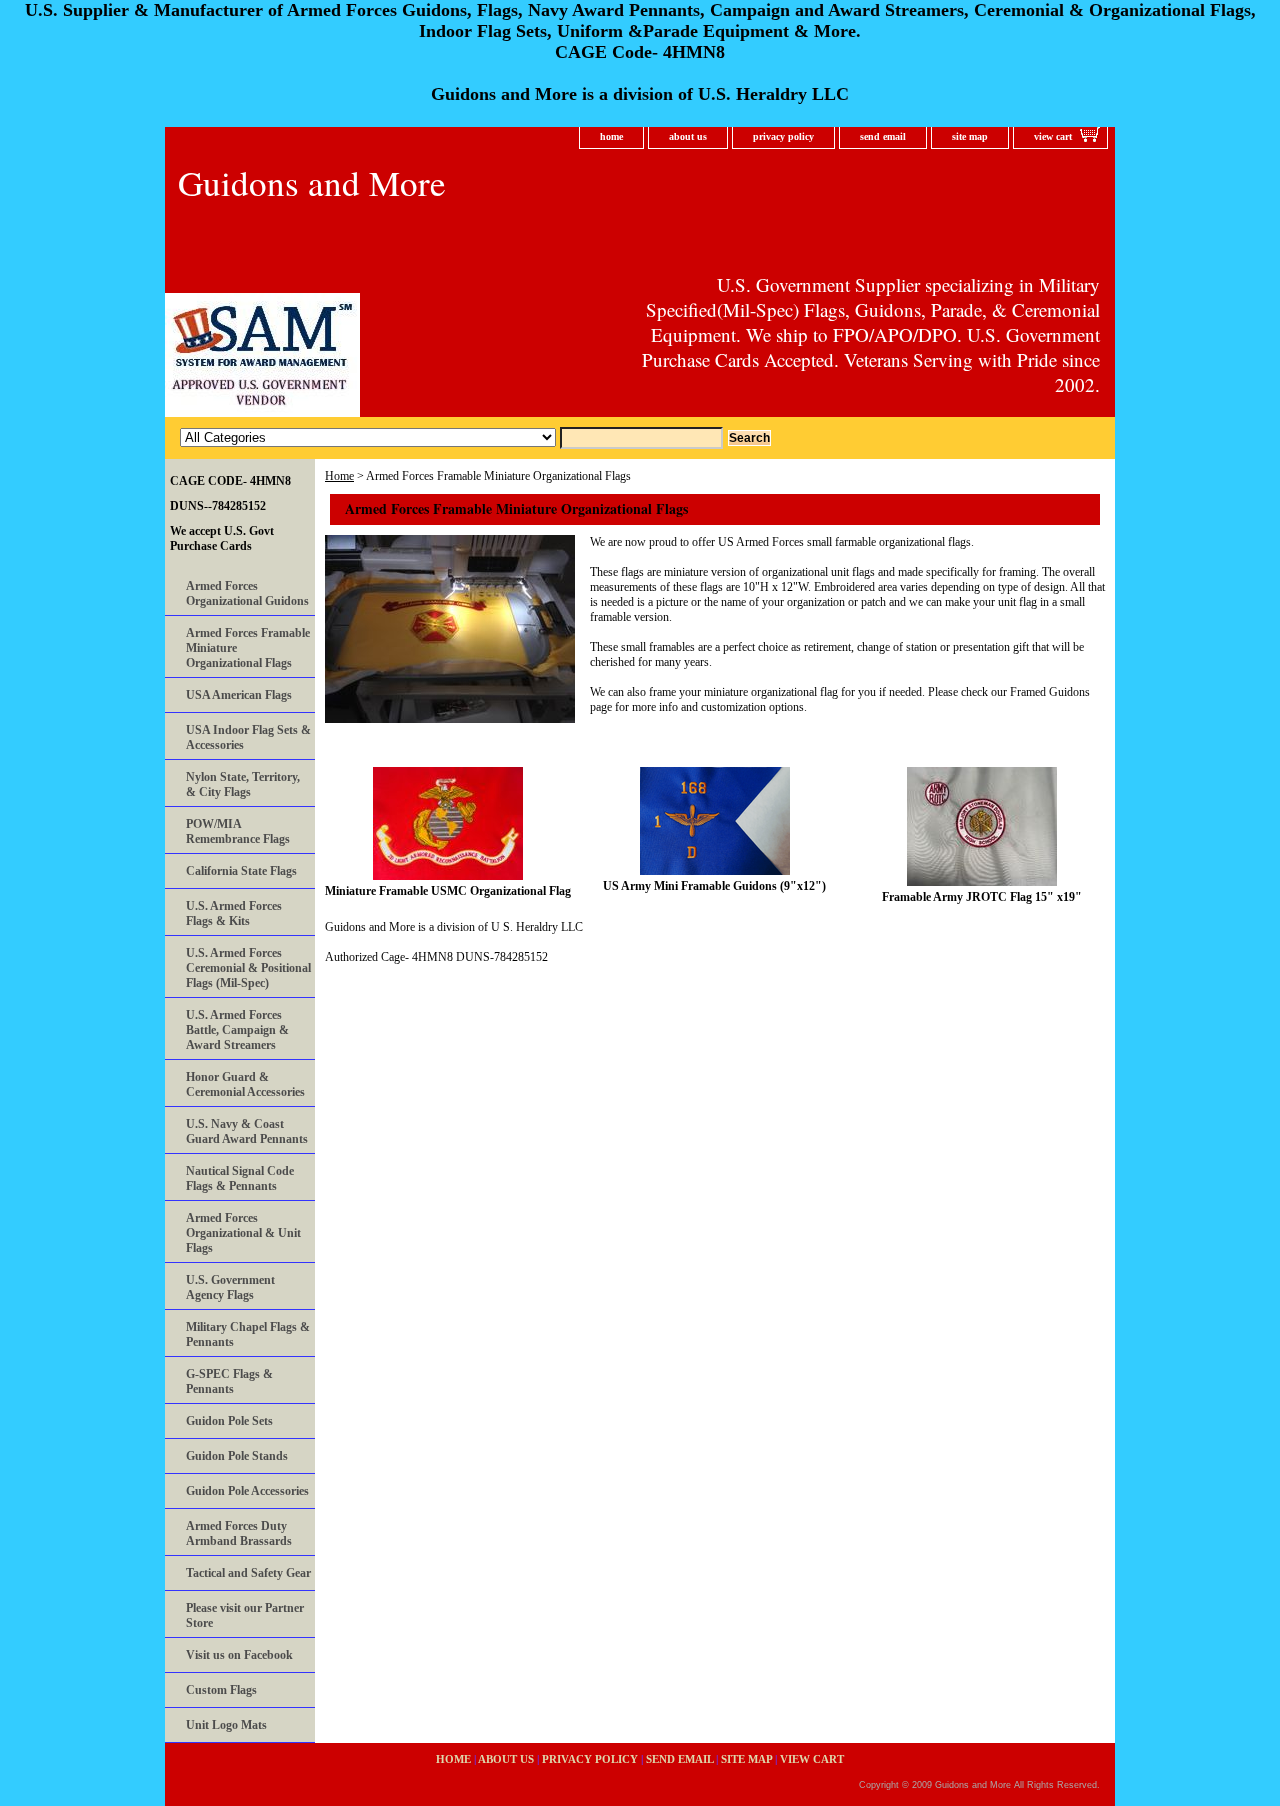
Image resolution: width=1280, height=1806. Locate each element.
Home (339, 476)
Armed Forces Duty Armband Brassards (239, 1533)
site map (970, 136)
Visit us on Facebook (239, 1655)
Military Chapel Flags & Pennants (248, 1334)
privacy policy (783, 136)
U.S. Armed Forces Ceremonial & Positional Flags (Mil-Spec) (248, 968)
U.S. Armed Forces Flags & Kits (234, 913)
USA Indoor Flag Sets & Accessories (248, 737)
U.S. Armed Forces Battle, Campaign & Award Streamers (237, 1030)
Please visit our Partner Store (245, 1615)
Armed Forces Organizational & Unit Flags (243, 1233)
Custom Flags (221, 1690)
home (611, 136)
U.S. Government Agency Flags (230, 1287)
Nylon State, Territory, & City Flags (243, 784)
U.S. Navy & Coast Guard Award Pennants (247, 1131)
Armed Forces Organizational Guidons (247, 593)
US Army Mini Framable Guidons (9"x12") (714, 886)
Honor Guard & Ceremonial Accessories (245, 1084)
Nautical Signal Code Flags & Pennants (240, 1178)
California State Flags (241, 871)
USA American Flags (239, 695)
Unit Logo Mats (226, 1725)
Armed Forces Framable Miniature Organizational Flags (248, 648)
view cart (1053, 136)
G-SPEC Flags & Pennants (229, 1381)
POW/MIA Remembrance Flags (238, 831)
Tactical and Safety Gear (248, 1573)
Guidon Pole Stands (237, 1456)
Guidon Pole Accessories (247, 1491)
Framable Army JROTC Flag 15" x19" (982, 897)
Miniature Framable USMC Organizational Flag (448, 891)
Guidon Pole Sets (229, 1421)
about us (688, 136)
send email (883, 136)
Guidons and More (312, 182)
